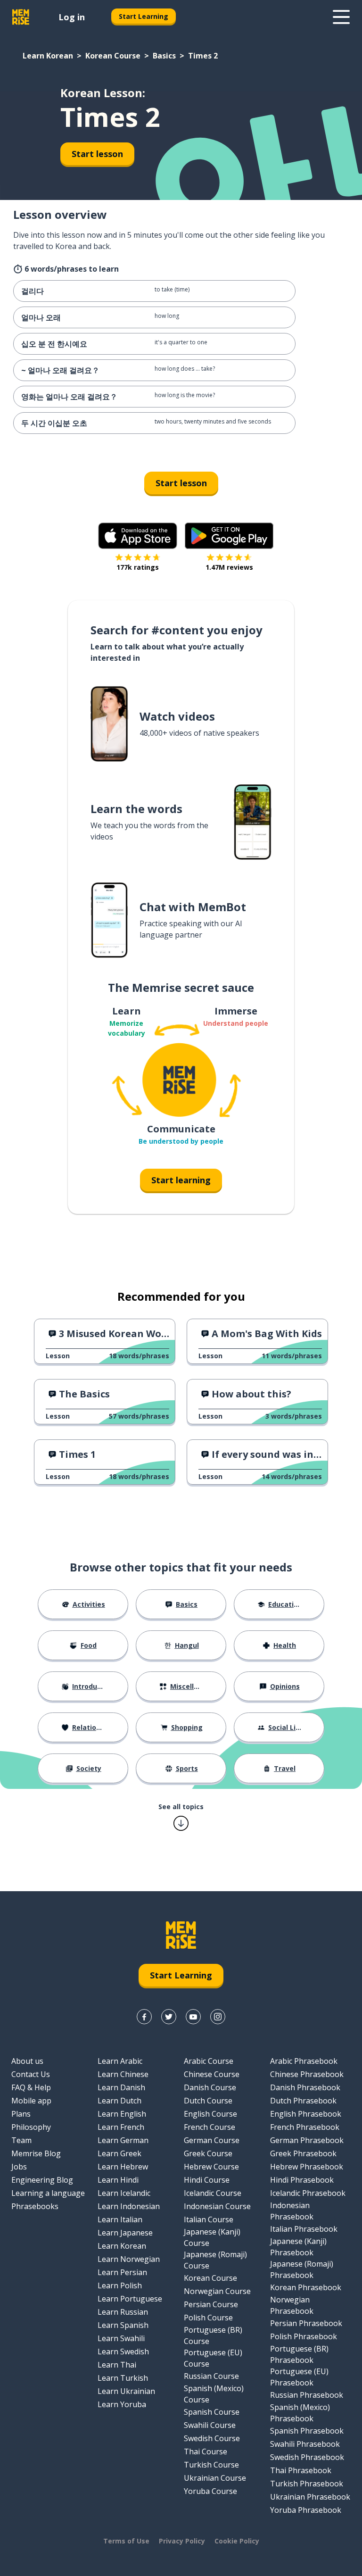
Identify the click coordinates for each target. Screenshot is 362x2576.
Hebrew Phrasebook (307, 2167)
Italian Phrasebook (304, 2229)
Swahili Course (210, 2425)
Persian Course (211, 2304)
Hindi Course (207, 2180)
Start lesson (97, 154)
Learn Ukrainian (126, 2391)
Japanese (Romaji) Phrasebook (302, 2269)
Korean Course (113, 56)
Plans (21, 2114)
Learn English (122, 2114)
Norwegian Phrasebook (292, 2305)
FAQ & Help (31, 2087)
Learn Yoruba (122, 2404)
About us (27, 2061)
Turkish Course (211, 2465)
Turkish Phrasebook (307, 2484)
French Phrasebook (305, 2127)
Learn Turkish (123, 2378)
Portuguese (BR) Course (213, 2335)
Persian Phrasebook (306, 2323)
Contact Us (31, 2074)
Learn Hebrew (123, 2167)
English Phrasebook (306, 2114)
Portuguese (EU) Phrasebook (299, 2377)
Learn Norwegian (129, 2259)
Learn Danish (121, 2087)
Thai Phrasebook (301, 2470)
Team (21, 2140)
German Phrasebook (307, 2140)
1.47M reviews (229, 567)
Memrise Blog (36, 2153)
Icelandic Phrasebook (308, 2193)
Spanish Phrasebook (307, 2431)
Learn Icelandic (124, 2193)
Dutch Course (208, 2101)
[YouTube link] (193, 2017)
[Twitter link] (169, 2017)
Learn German (123, 2140)
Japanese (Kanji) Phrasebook (298, 2247)
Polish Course (208, 2318)
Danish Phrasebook (305, 2087)
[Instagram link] (218, 2017)
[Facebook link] (144, 2017)
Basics (164, 56)
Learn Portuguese (130, 2299)
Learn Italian (120, 2219)
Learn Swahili (121, 2338)
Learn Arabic (120, 2061)
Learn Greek (119, 2153)
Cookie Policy (237, 2541)
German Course (212, 2140)
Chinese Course (212, 2074)
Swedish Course (212, 2438)
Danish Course (210, 2087)
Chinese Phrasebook (307, 2074)
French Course (210, 2127)
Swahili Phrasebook (305, 2444)
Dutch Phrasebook (303, 2101)
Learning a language (48, 2193)
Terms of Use (126, 2541)
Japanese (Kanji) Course (212, 2237)
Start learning (181, 1180)
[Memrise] (21, 17)
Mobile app (31, 2101)
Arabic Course (209, 2061)
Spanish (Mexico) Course (214, 2394)
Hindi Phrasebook (302, 2180)
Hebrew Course (211, 2167)
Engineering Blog (42, 2180)
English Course (210, 2114)
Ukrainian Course (215, 2478)
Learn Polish (120, 2285)
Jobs (19, 2167)
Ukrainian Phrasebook (310, 2497)
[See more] (341, 17)
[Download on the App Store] (138, 536)
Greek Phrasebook (303, 2153)
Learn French (121, 2127)
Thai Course (206, 2451)
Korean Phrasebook (306, 2287)
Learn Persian (122, 2272)
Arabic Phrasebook (304, 2061)
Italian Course (209, 2219)
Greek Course (208, 2153)
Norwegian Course (217, 2291)
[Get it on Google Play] (229, 536)
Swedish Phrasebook (307, 2457)
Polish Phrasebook (304, 2336)
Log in (72, 17)
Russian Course (211, 2376)
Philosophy (31, 2127)
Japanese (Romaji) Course (215, 2260)
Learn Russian (123, 2312)
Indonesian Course (217, 2206)
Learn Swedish (123, 2352)
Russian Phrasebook (307, 2395)
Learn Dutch (119, 2101)
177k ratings (138, 567)
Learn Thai (117, 2365)
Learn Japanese (125, 2233)
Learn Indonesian (129, 2206)
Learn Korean (48, 56)
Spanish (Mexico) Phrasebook (300, 2413)
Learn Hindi (118, 2180)
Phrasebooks (35, 2206)
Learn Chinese (123, 2074)
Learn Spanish (123, 2325)
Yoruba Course (210, 2491)
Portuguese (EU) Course (213, 2358)
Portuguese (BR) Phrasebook (299, 2354)
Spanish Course (212, 2412)
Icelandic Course (213, 2193)
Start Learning (144, 16)
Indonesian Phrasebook (292, 2211)
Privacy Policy (182, 2541)
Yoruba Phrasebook (306, 2510)
